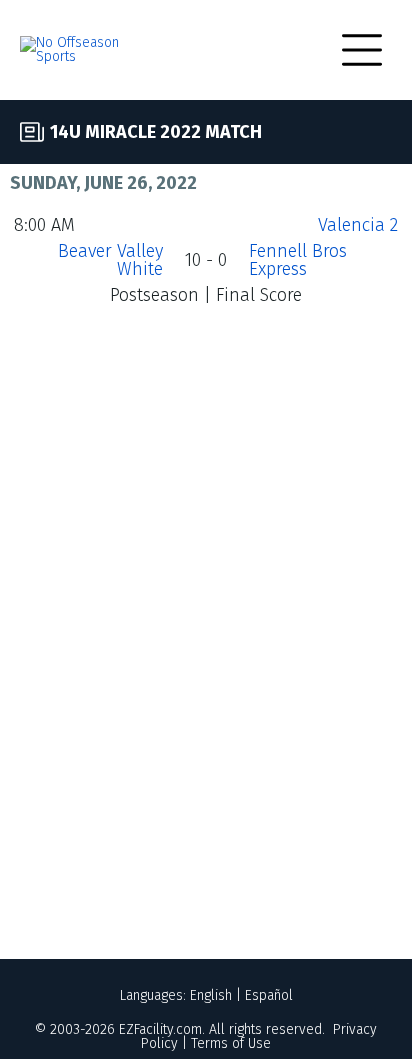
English (211, 995)
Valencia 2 (358, 225)
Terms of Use (231, 1043)
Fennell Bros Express (298, 260)
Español (269, 995)
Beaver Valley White (110, 260)
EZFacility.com (160, 1029)
